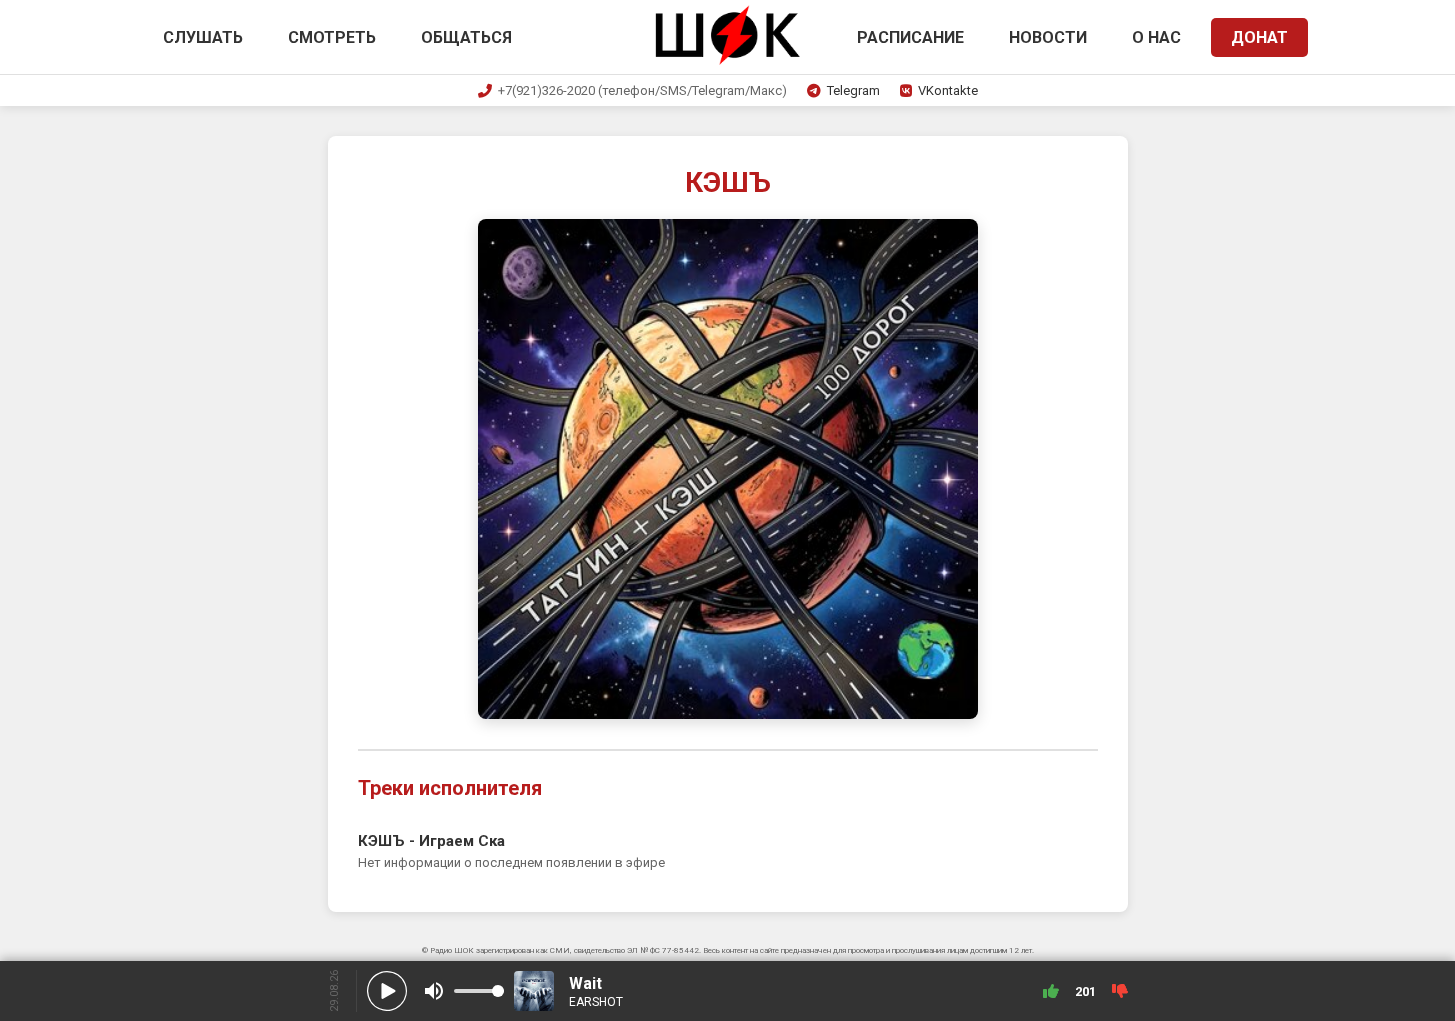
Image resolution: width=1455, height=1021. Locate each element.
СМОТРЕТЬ (332, 37)
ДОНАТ (1259, 37)
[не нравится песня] (1120, 991)
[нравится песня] (1051, 991)
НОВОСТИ (1048, 37)
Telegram (853, 90)
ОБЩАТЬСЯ (466, 37)
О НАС (1156, 37)
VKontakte (948, 90)
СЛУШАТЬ (203, 37)
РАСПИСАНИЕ (910, 37)
